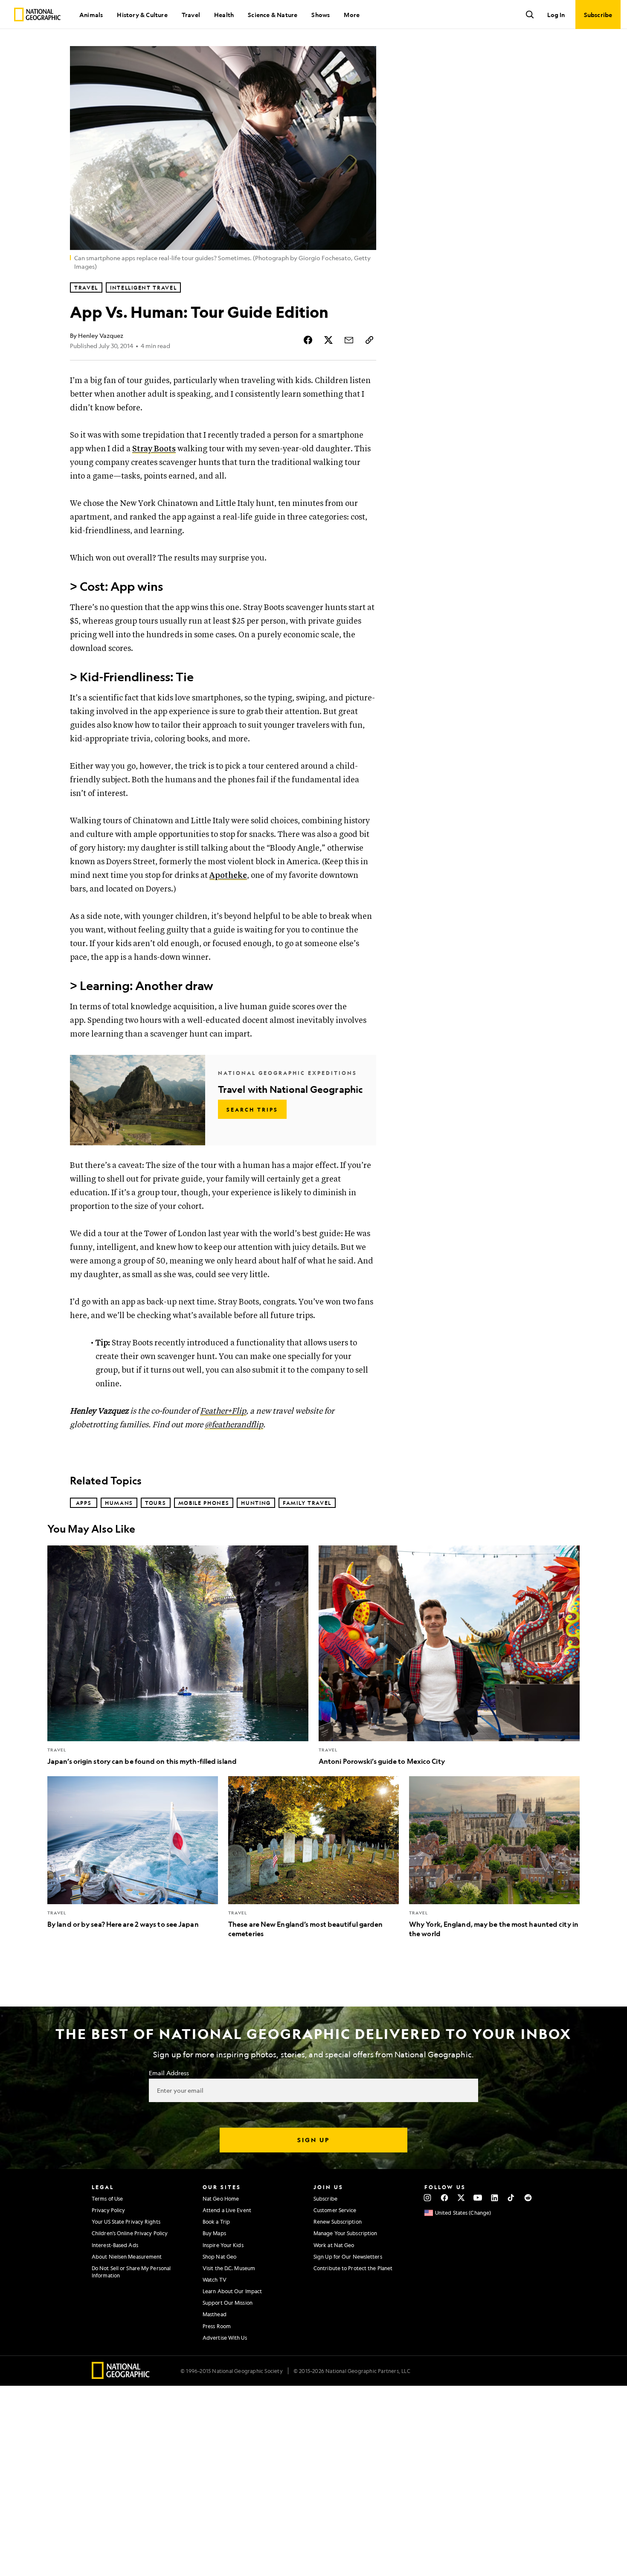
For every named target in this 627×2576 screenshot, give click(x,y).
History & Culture (142, 15)
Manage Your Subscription (345, 2233)
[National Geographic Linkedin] (495, 2198)
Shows (321, 15)
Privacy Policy (108, 2210)
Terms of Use (107, 2198)
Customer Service (335, 2210)
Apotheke (228, 876)
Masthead (215, 2314)
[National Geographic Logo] (121, 2376)
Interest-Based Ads (115, 2245)
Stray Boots (154, 449)
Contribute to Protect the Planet (353, 2268)
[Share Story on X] (328, 340)
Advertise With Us (225, 2338)
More (352, 15)
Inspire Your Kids (223, 2245)
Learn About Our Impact (232, 2291)
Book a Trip (216, 2222)
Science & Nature (273, 15)
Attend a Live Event (227, 2210)
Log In (556, 15)
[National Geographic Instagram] (428, 2198)
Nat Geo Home (221, 2198)
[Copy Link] (369, 340)
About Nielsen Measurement (127, 2257)
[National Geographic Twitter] (461, 2198)
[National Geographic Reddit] (528, 2198)
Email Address (169, 2073)
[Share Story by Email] (349, 340)
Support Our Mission (228, 2303)
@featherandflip (234, 1425)
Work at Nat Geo (334, 2245)
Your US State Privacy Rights (126, 2222)
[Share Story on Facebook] (308, 340)
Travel (191, 15)
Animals (91, 15)
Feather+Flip (223, 1411)
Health (224, 15)
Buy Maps (214, 2233)
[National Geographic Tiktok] (511, 2198)
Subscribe (325, 2198)
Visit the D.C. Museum (229, 2268)
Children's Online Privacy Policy (130, 2233)
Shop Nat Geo (219, 2257)
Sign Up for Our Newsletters (348, 2257)
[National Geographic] (37, 15)
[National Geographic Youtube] (478, 2198)
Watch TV (215, 2280)
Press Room (217, 2326)
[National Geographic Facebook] (444, 2198)
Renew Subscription (338, 2222)
